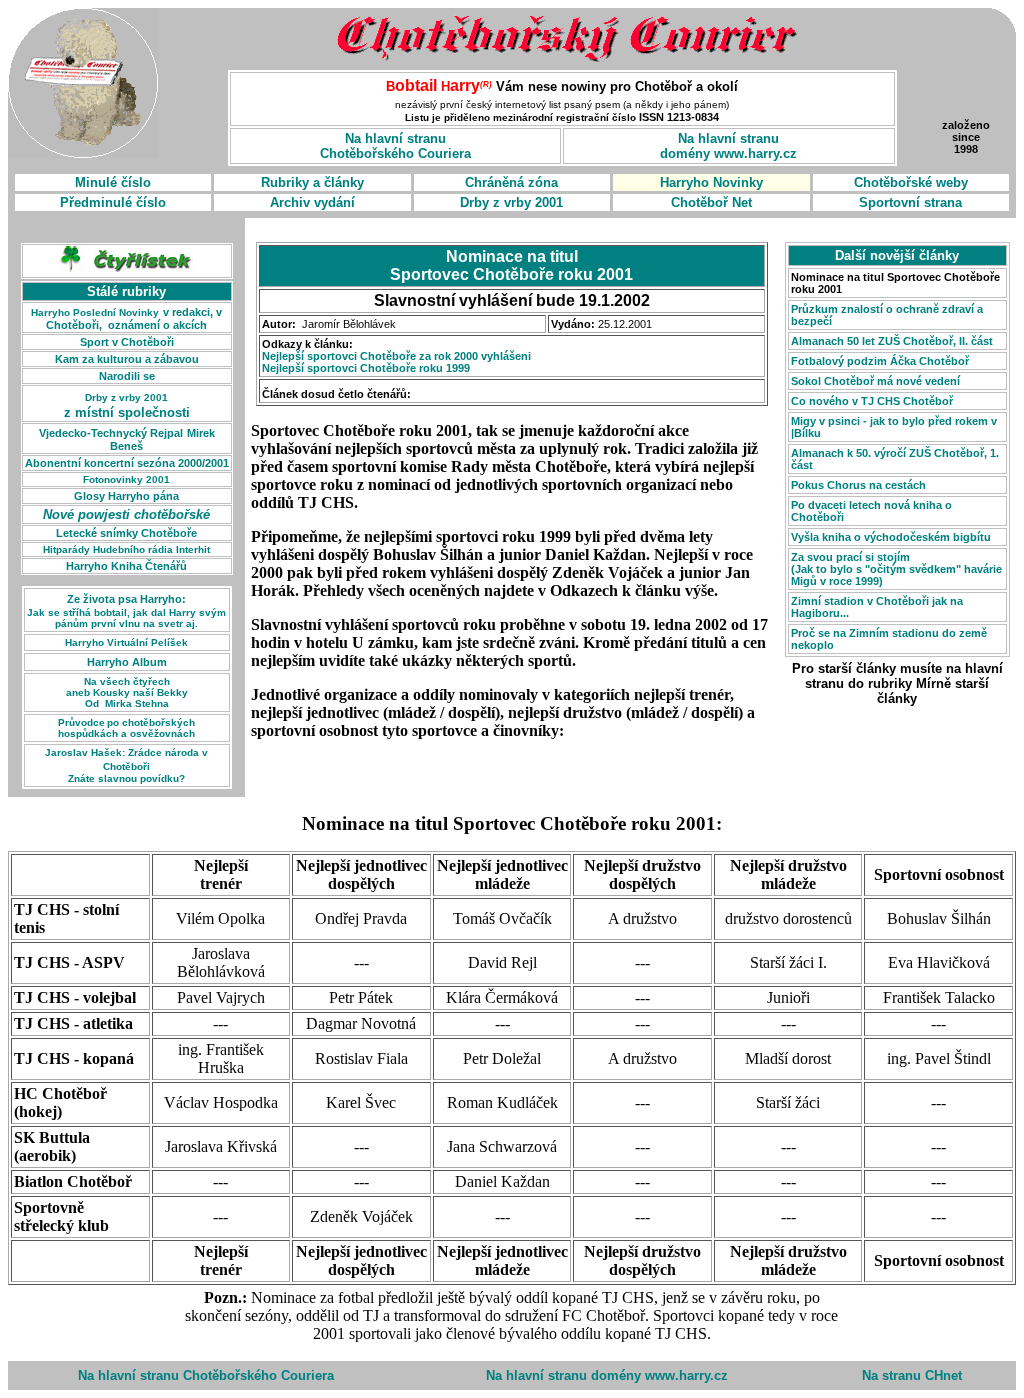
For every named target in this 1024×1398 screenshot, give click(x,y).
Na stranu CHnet (912, 1375)
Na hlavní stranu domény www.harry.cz (607, 1375)
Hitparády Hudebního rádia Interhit (126, 549)
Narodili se (127, 376)
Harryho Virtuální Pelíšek (126, 642)
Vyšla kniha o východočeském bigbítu (891, 537)
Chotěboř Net (711, 202)
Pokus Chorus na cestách (858, 485)
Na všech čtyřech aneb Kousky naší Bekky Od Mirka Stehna (127, 692)
